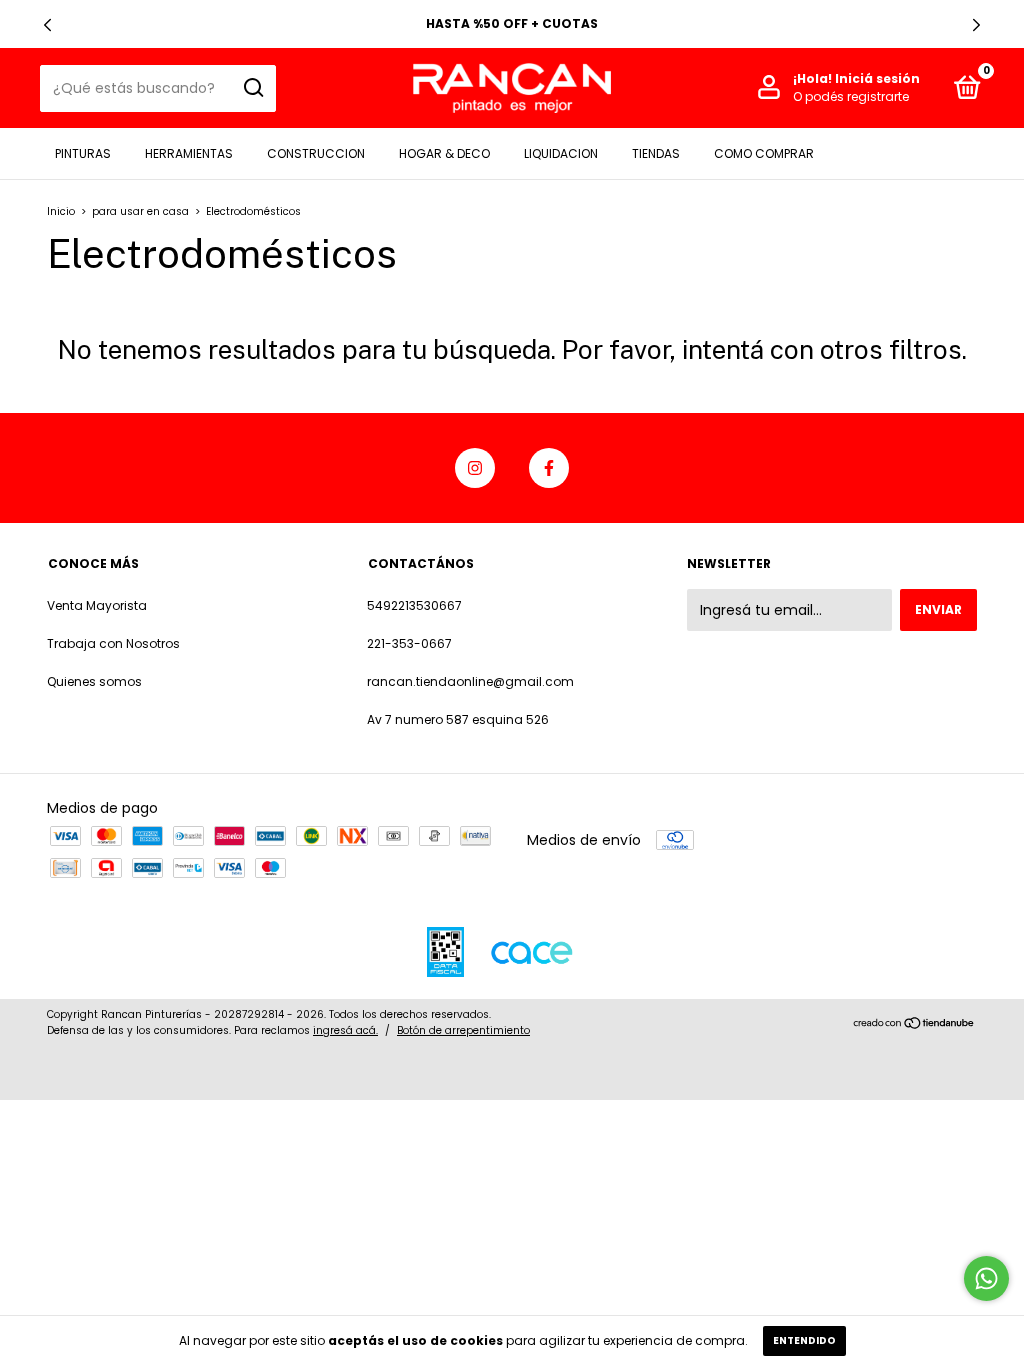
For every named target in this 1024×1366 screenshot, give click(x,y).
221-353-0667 (409, 643)
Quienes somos (94, 681)
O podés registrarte (851, 96)
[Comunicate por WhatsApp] (986, 1278)
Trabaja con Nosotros (113, 643)
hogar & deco (444, 153)
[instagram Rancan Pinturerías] (475, 468)
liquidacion (561, 153)
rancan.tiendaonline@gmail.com (470, 681)
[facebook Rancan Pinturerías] (549, 468)
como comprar (764, 153)
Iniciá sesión (877, 78)
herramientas (189, 153)
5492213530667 (414, 605)
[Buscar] (252, 88)
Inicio (61, 211)
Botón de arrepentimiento (463, 1030)
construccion (316, 153)
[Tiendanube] (914, 1025)
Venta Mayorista (97, 605)
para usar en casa (142, 211)
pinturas (83, 153)
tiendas (656, 153)
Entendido (804, 1340)
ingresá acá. (345, 1030)
